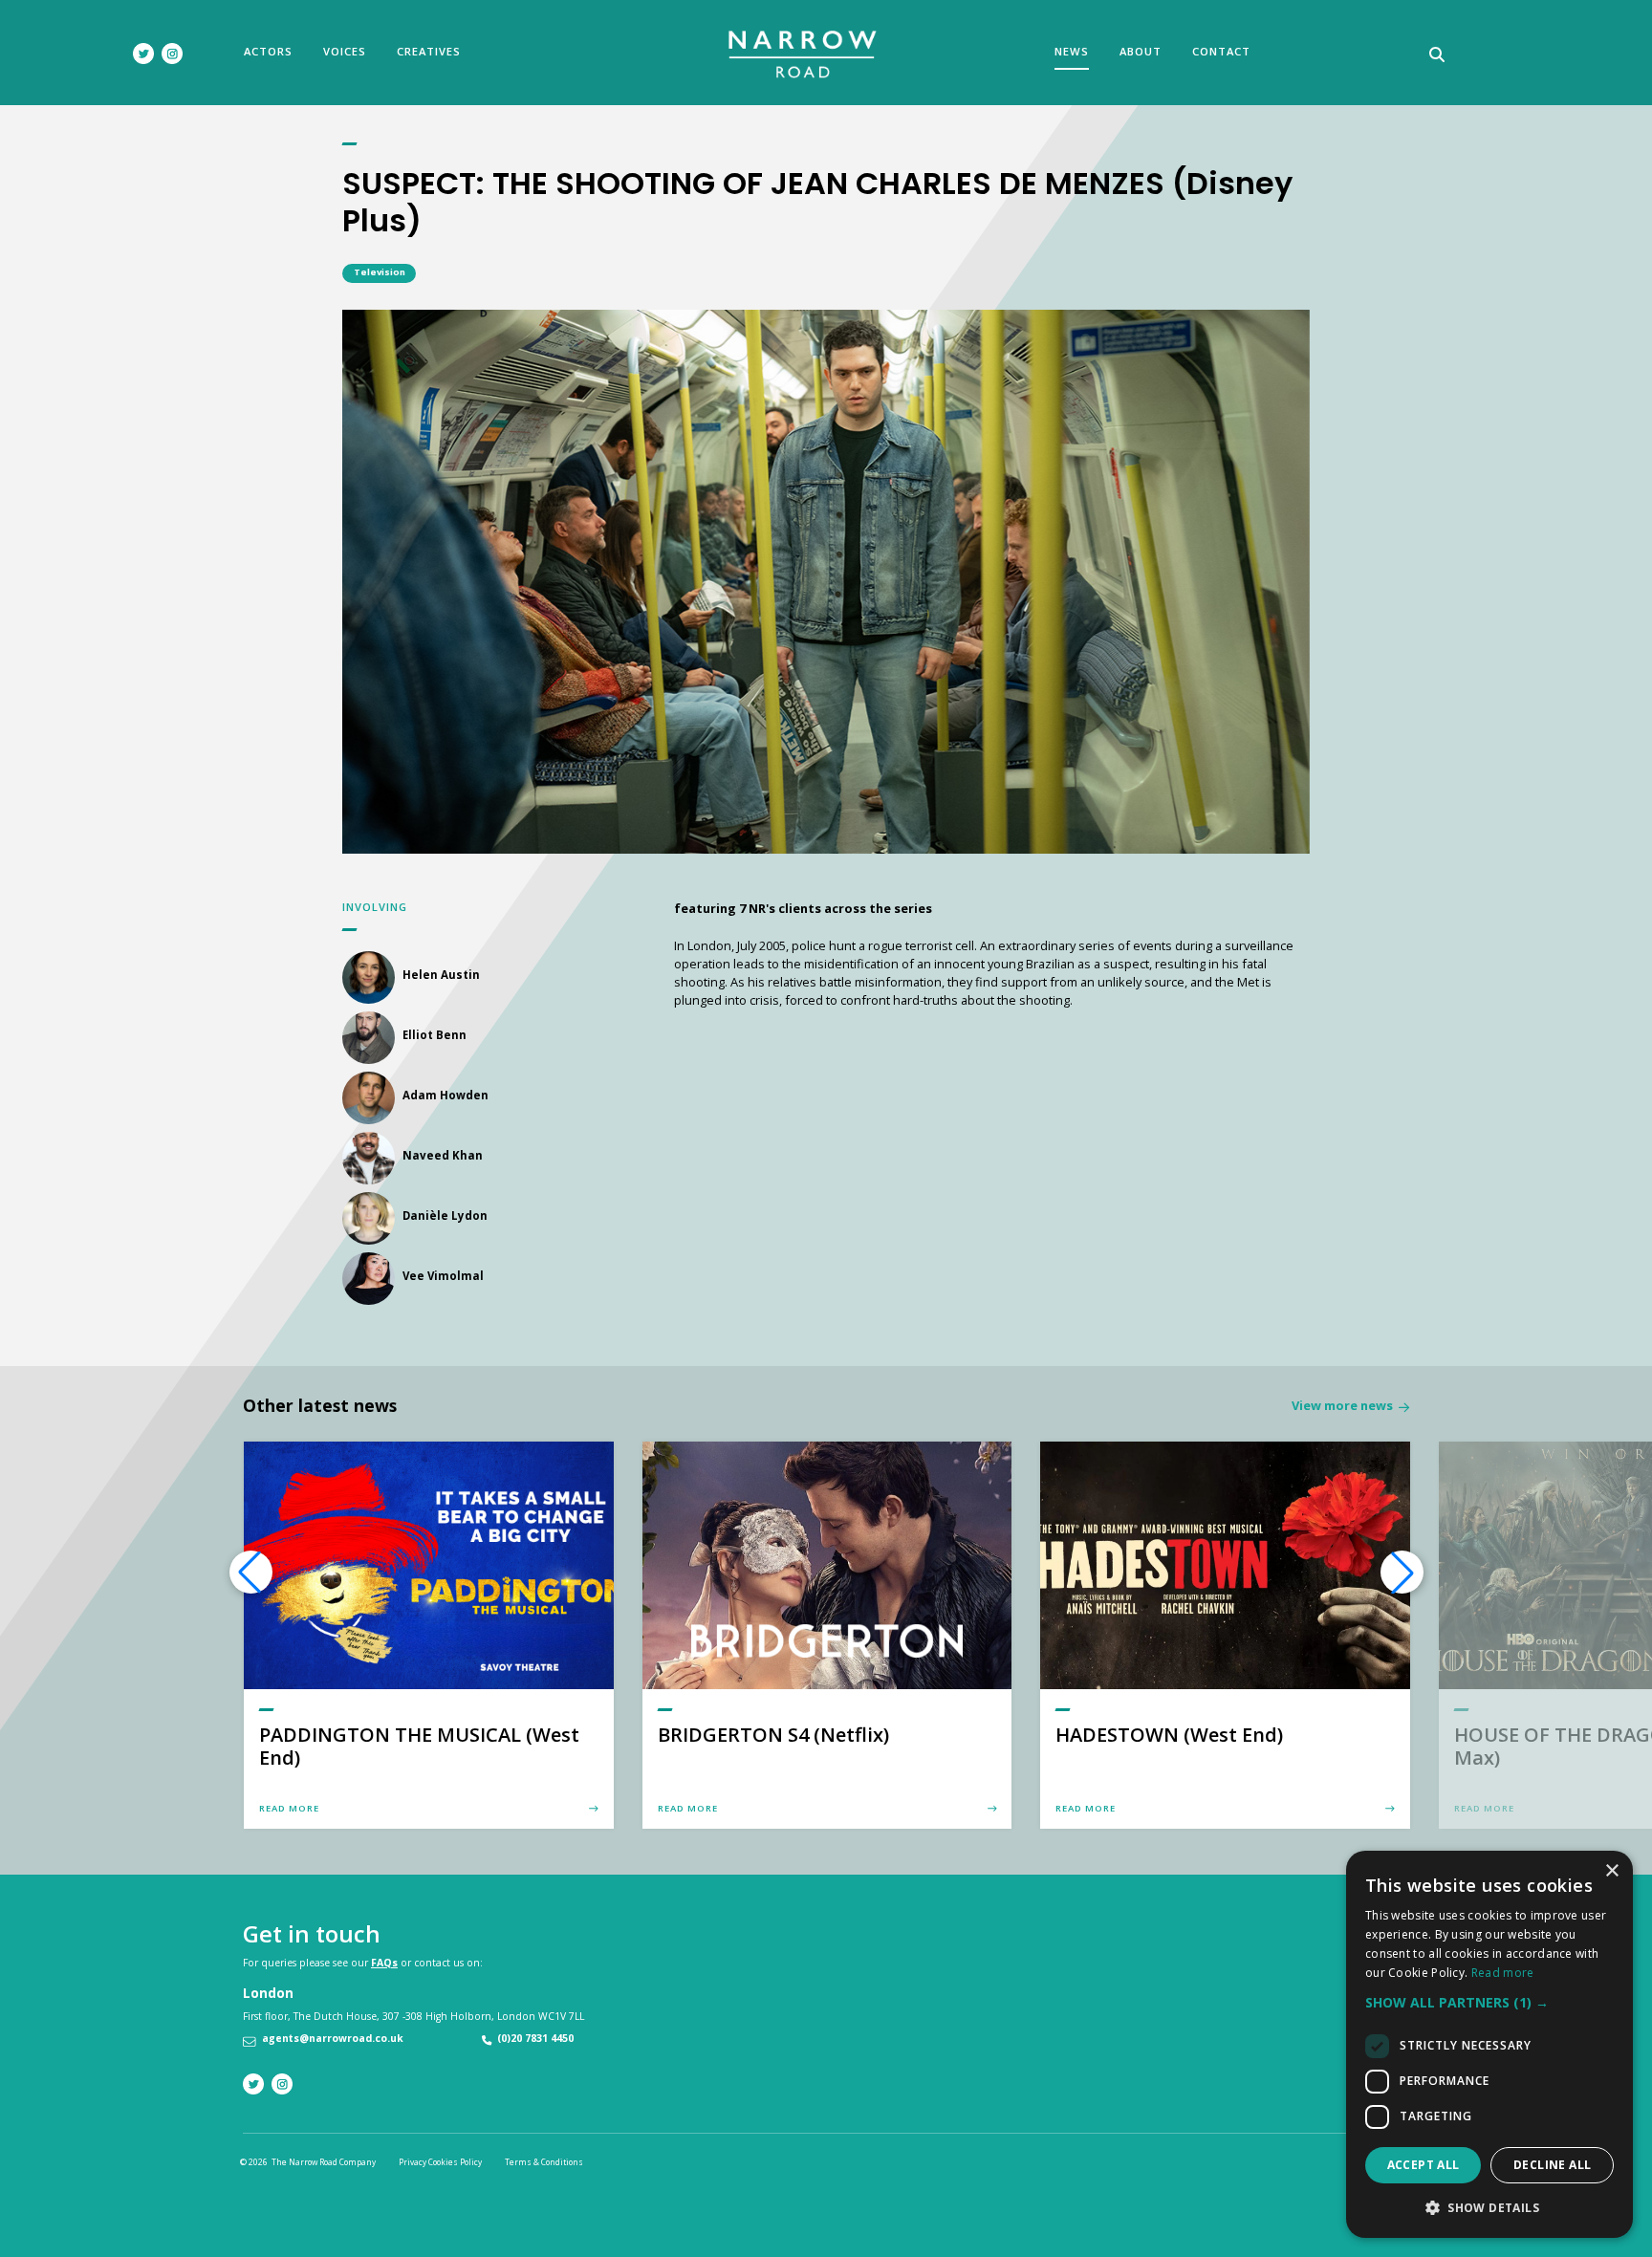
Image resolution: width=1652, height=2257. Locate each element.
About (1141, 51)
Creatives (429, 51)
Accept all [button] (1424, 2165)
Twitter (143, 54)
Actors (268, 51)
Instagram (172, 54)
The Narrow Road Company (804, 54)
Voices (345, 51)
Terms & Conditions (544, 2162)
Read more (1503, 1973)
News (1072, 51)
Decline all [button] (1552, 2165)
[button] (1402, 1573)
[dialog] (1489, 2044)
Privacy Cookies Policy (440, 2162)
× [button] (1611, 1871)
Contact (1221, 51)
